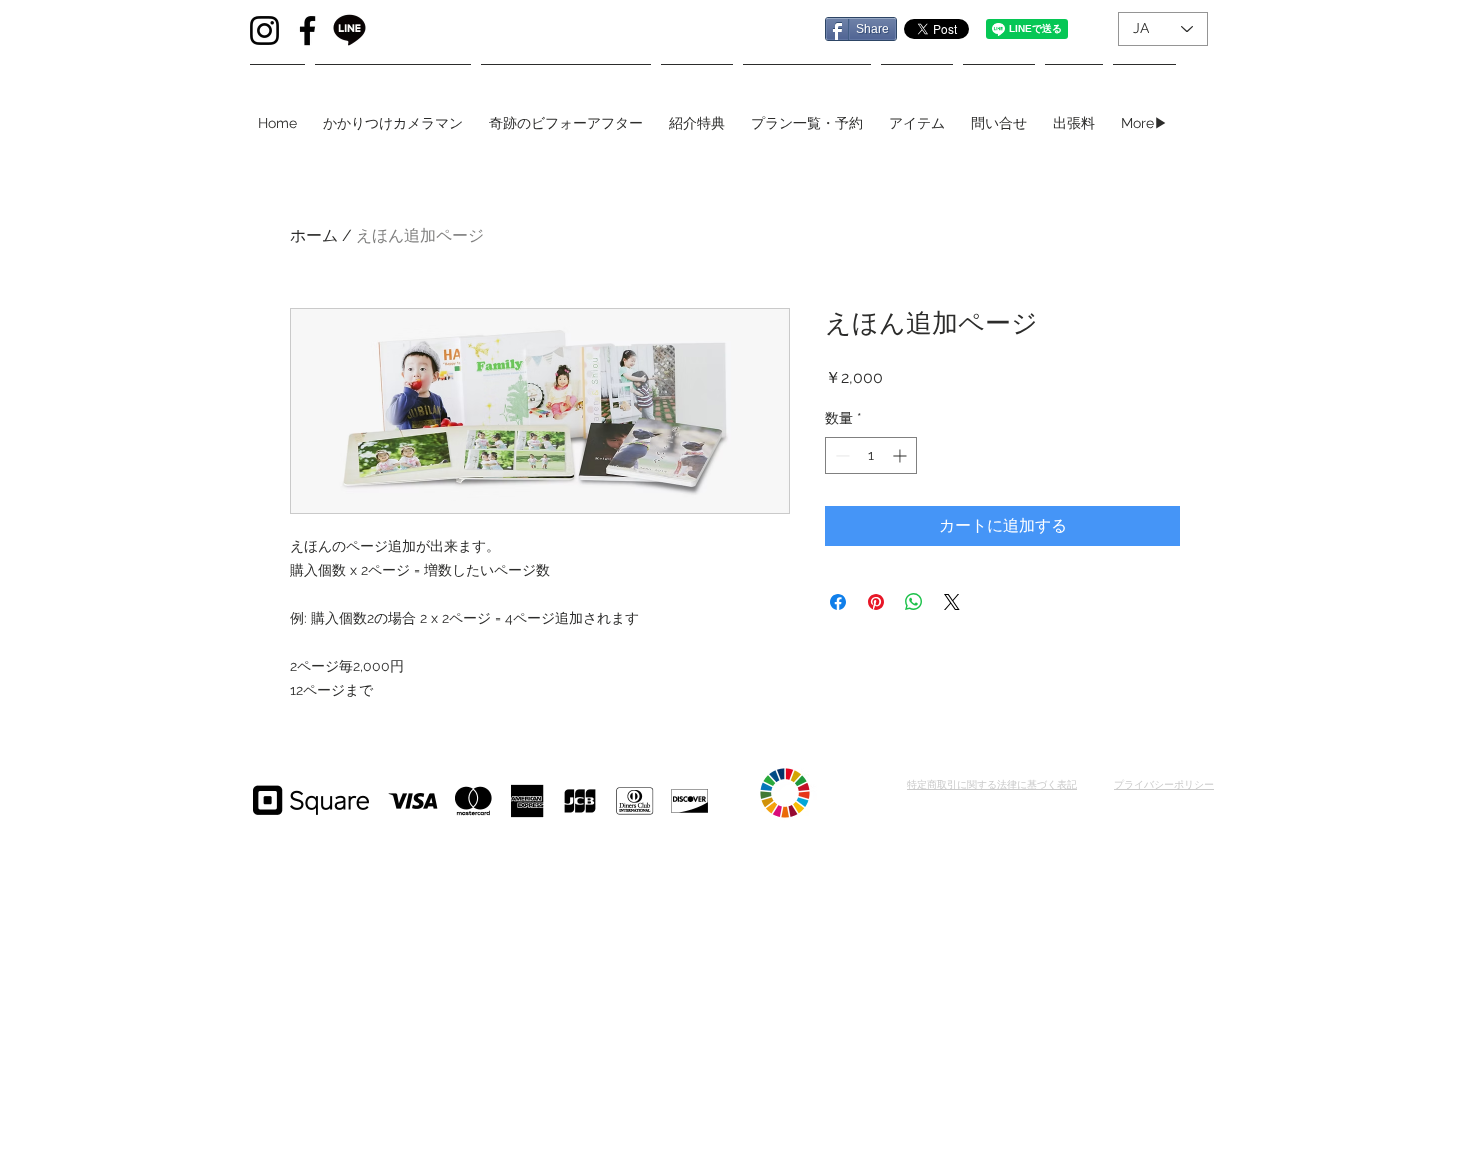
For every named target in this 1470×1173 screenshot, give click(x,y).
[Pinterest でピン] (876, 602)
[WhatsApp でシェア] (914, 602)
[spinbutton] (871, 455)
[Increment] (901, 455)
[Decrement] (840, 455)
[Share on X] (952, 602)
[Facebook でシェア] (838, 602)
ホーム (314, 235)
